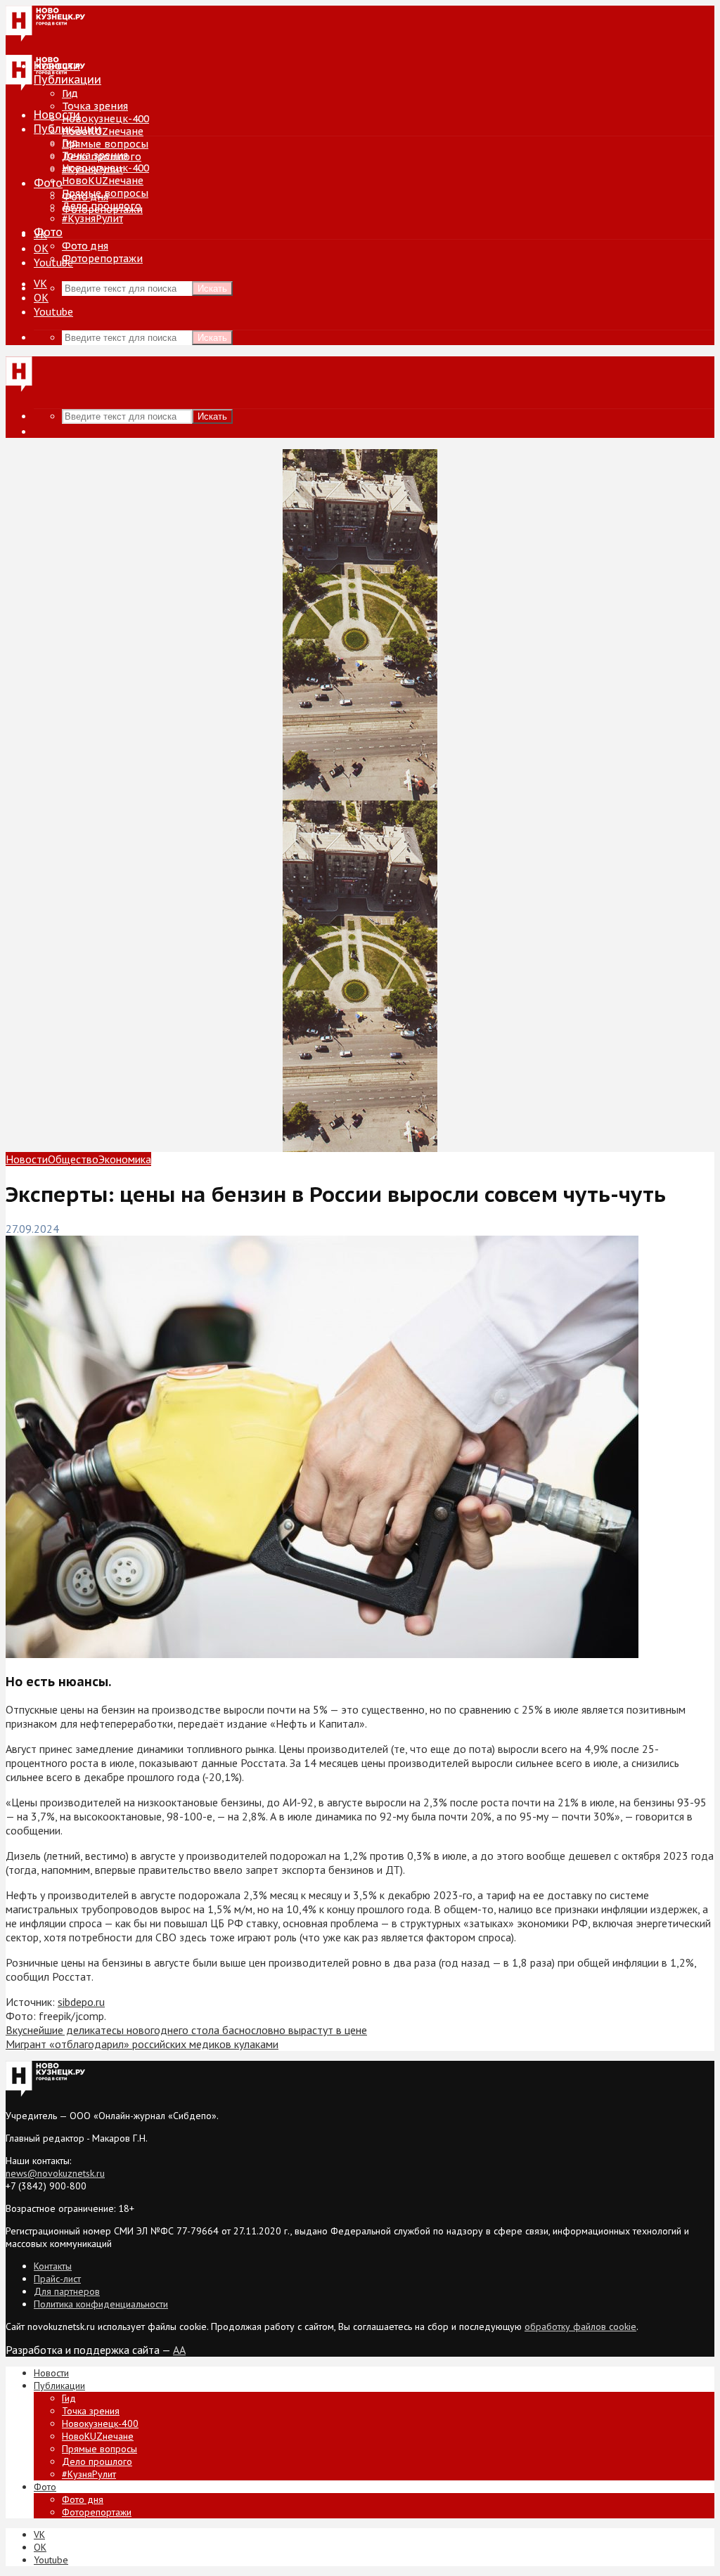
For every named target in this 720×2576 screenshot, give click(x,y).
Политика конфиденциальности (101, 2304)
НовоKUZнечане (103, 131)
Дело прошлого (102, 206)
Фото (48, 183)
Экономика (125, 1159)
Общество (73, 1159)
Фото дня (85, 246)
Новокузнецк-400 (105, 119)
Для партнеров (67, 2291)
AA (179, 2350)
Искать (212, 289)
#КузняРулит (92, 219)
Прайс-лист (57, 2279)
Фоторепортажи (102, 259)
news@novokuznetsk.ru (55, 2173)
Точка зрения (95, 106)
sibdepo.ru (81, 2002)
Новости (57, 115)
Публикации (67, 129)
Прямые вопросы (105, 144)
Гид (70, 143)
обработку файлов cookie (580, 2326)
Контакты (53, 2266)
